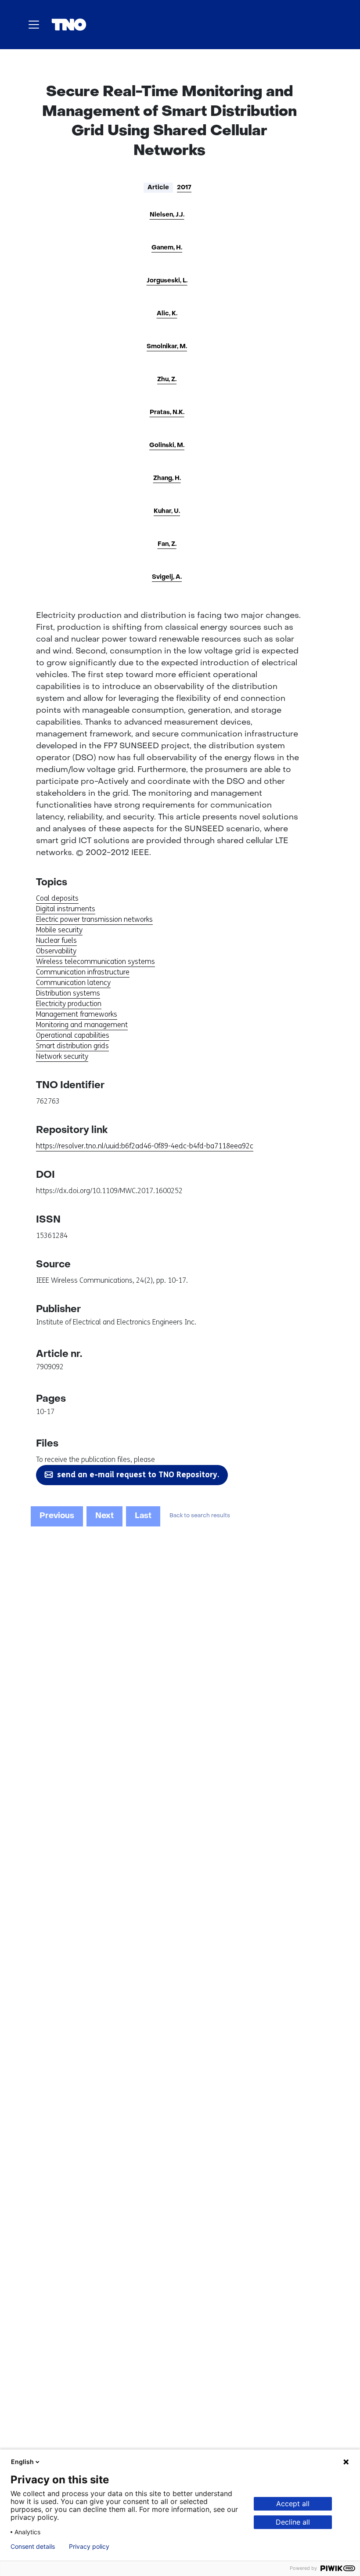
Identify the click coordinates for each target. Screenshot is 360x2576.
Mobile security (59, 930)
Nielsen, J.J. (167, 215)
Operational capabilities (73, 1035)
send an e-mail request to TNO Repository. (138, 1475)
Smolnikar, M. (167, 347)
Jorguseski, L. (167, 281)
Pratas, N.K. (167, 413)
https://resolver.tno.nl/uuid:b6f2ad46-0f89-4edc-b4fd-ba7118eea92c (145, 1146)
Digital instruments (66, 909)
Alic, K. (167, 314)
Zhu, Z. (167, 380)
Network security (62, 1056)
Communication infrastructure (83, 972)
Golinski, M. (167, 446)
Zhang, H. (167, 478)
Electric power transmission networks (94, 919)
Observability (56, 951)
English (22, 2462)
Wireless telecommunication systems (95, 961)
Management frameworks (77, 1014)
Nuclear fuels (56, 940)
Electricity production (69, 1004)
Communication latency (73, 983)
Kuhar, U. (167, 511)
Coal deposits (57, 898)
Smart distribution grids (72, 1046)
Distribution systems (68, 993)
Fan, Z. (167, 544)
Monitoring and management (82, 1025)
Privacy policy (89, 2547)
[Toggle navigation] (34, 25)
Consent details (33, 2547)
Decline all (293, 2522)
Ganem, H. (167, 248)
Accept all (293, 2504)
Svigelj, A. (167, 577)
